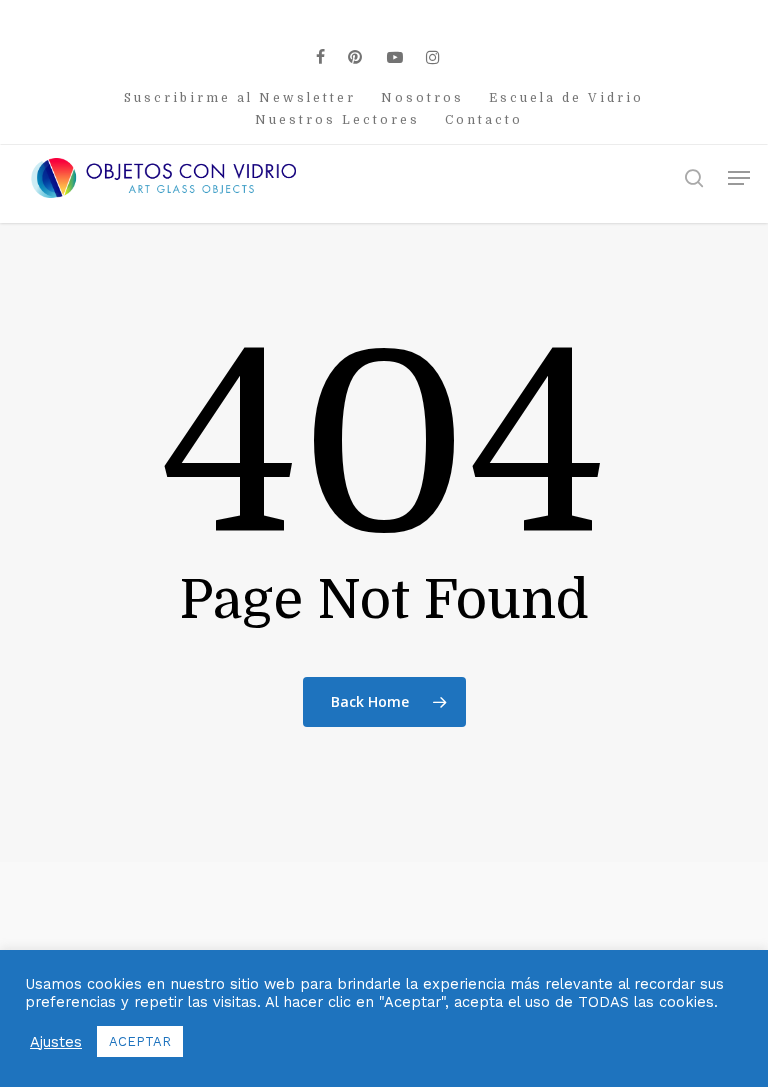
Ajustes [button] (56, 1042)
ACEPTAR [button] (140, 1041)
